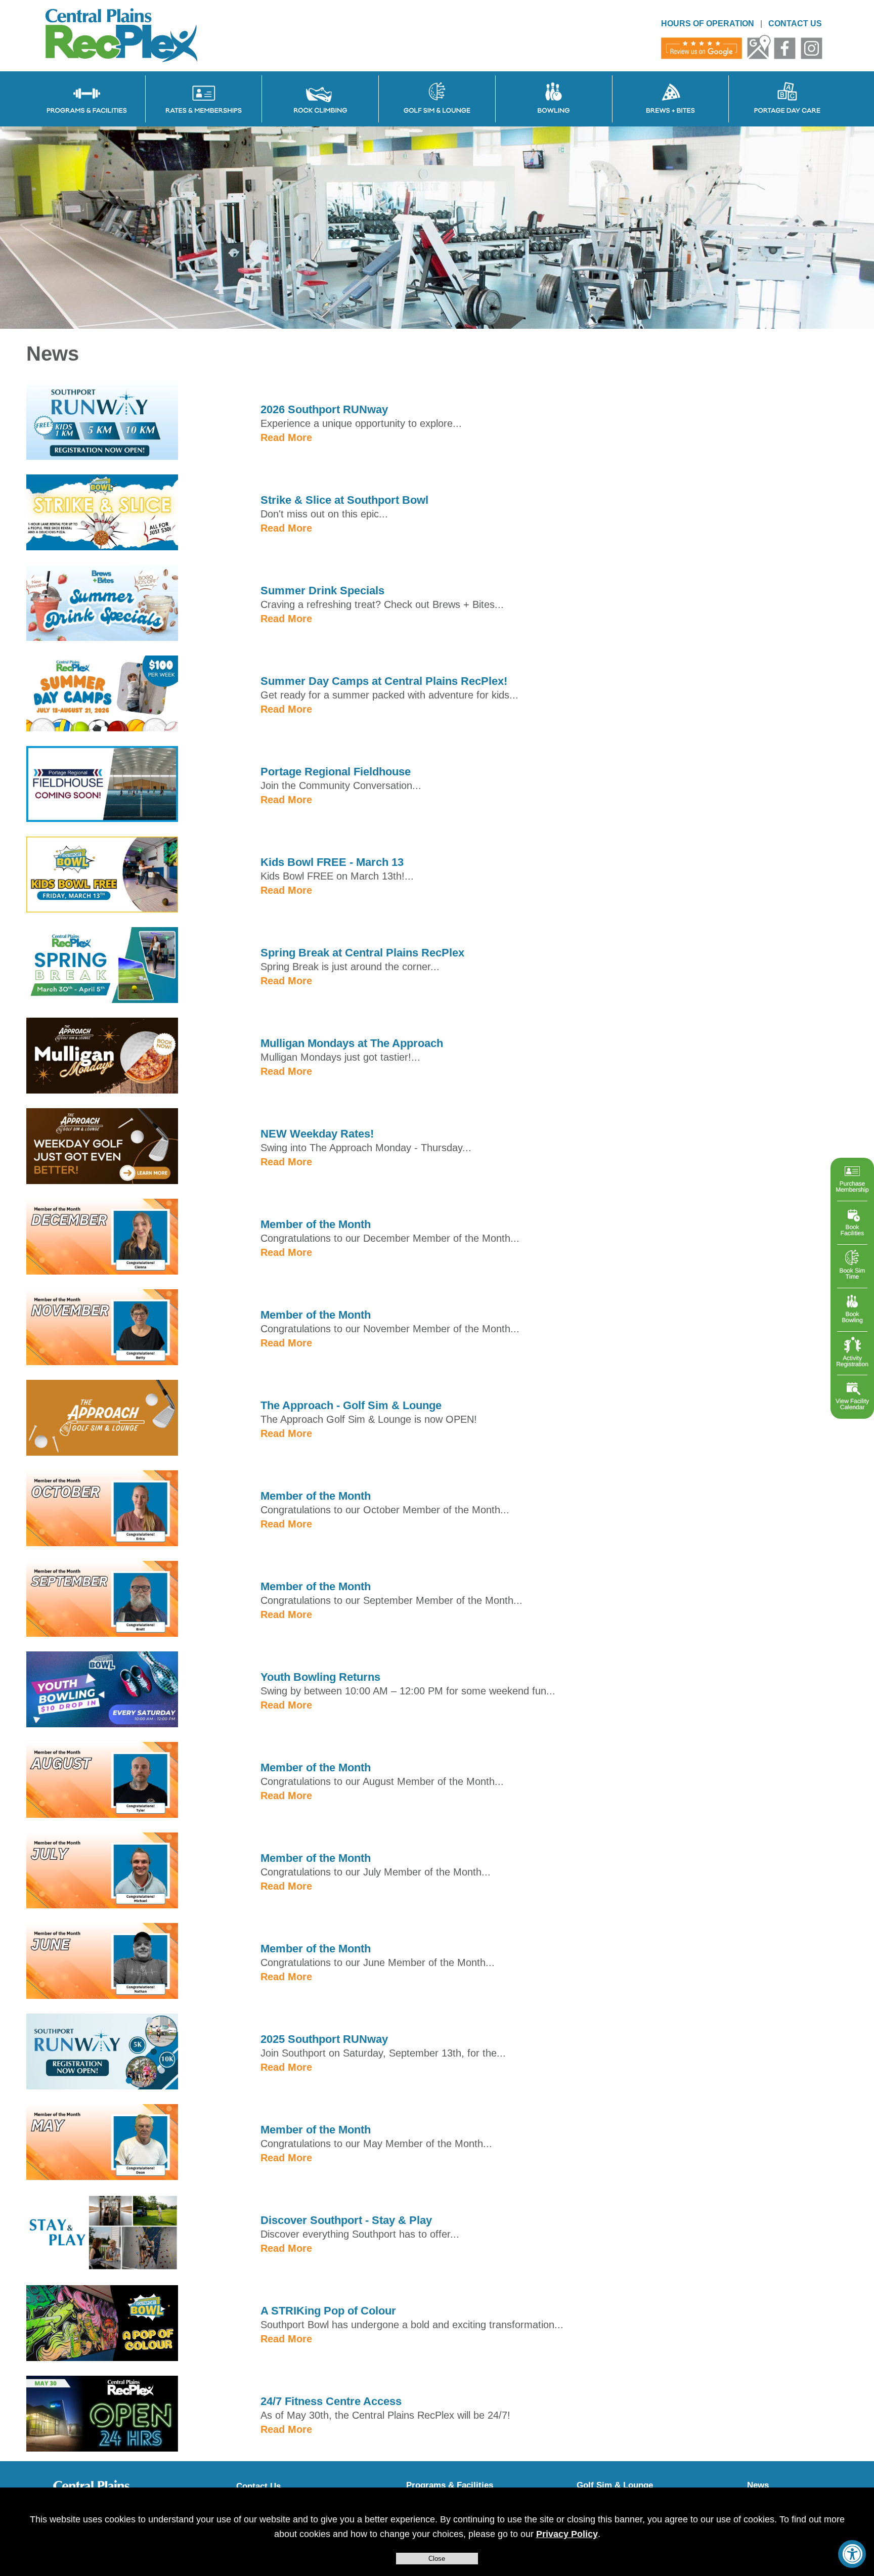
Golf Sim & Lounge (615, 2485)
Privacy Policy (567, 2534)
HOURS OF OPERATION (708, 24)
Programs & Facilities (450, 2485)
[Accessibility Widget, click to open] (852, 2554)
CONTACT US (795, 24)
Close (437, 2559)
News (758, 2485)
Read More (286, 438)
